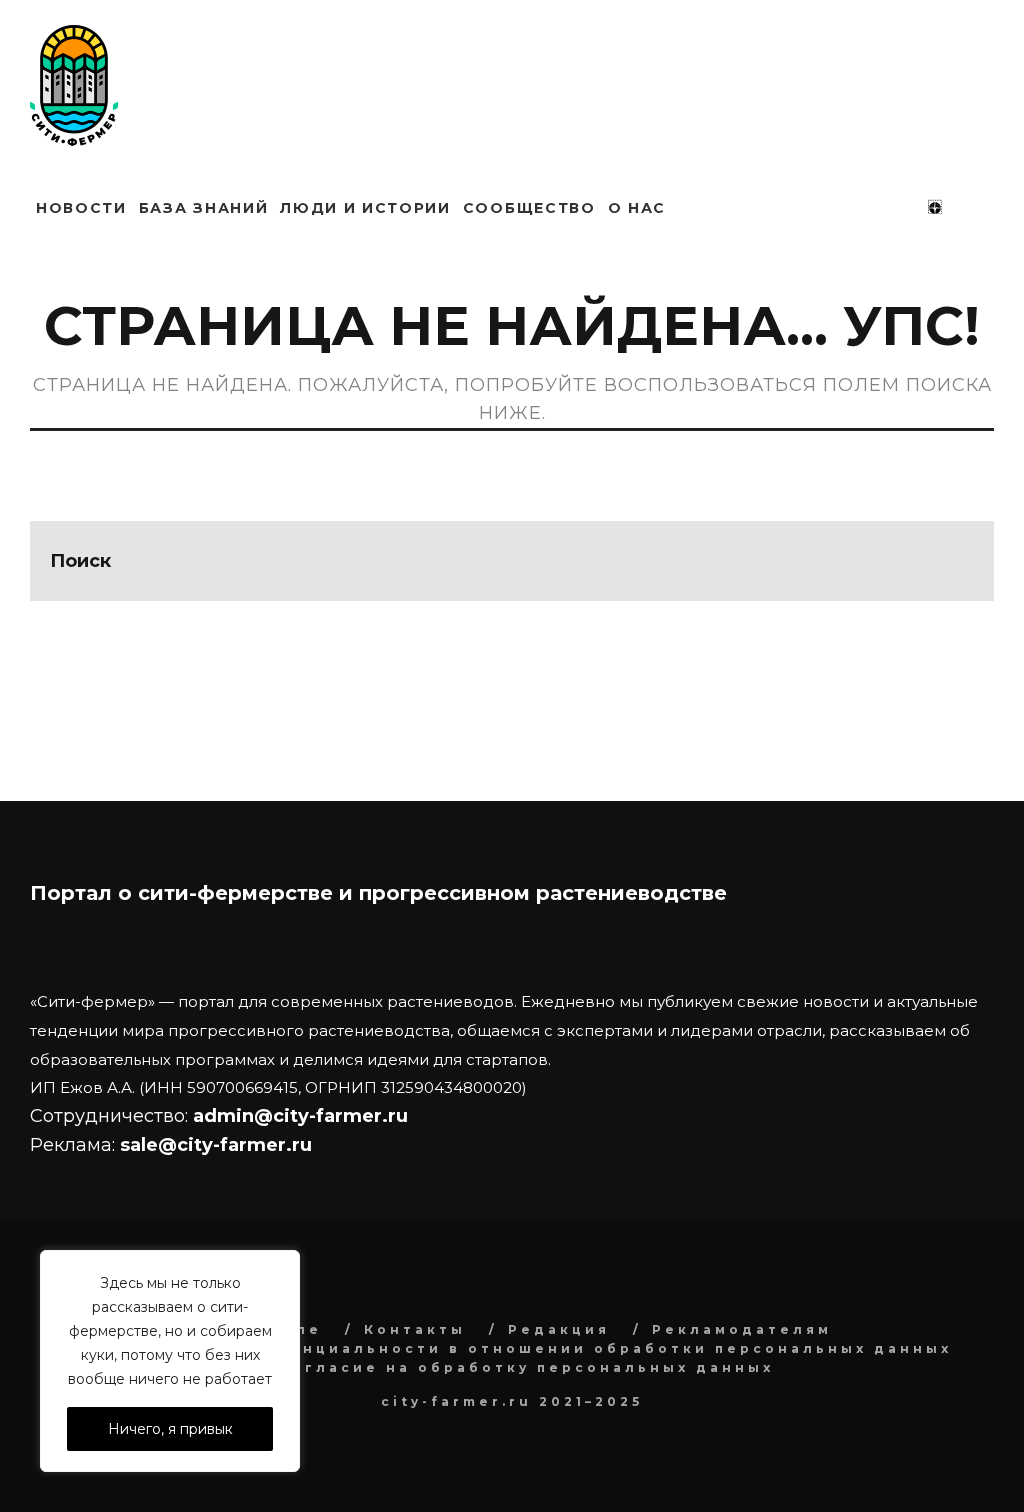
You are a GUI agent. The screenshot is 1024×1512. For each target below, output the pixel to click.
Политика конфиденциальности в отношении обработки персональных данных (526, 1348)
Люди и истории (365, 208)
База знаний (203, 208)
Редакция (559, 1329)
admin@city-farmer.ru (298, 1116)
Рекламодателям (742, 1329)
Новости (81, 208)
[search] (954, 561)
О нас (637, 208)
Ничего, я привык (170, 1429)
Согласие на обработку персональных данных (526, 1367)
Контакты (415, 1329)
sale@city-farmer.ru (216, 1145)
